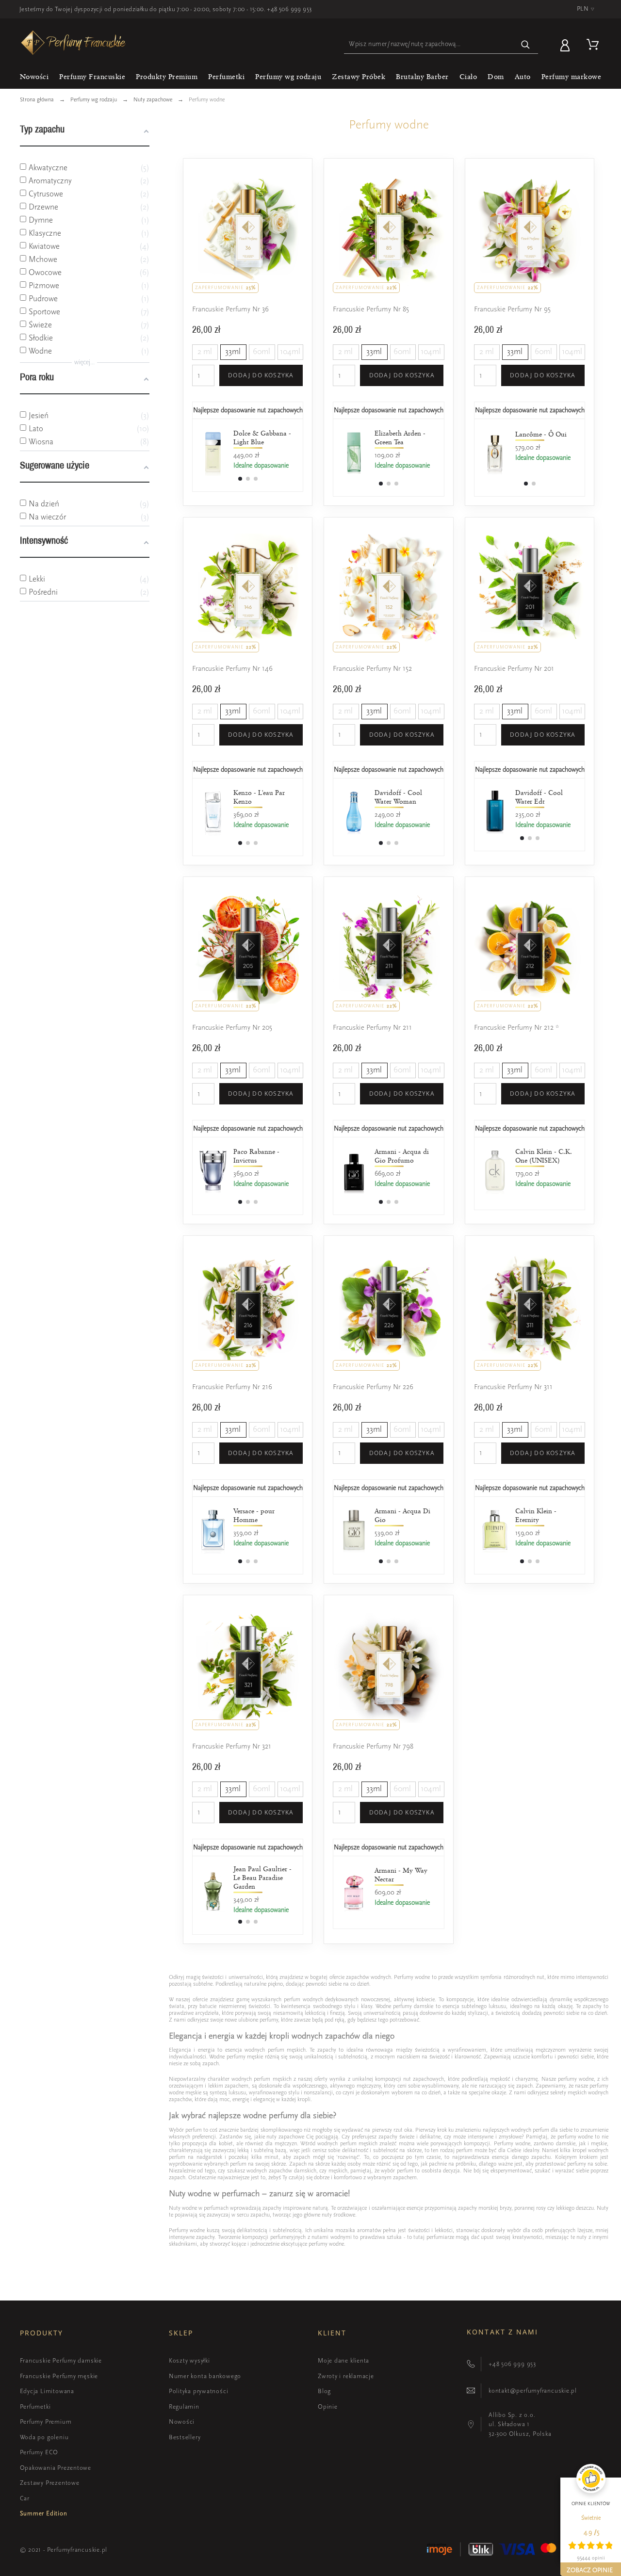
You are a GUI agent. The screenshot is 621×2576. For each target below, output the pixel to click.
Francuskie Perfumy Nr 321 (232, 1746)
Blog (324, 2391)
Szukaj (526, 44)
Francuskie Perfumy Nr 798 (373, 1746)
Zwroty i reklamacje (346, 2376)
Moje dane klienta (343, 2360)
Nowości (182, 2422)
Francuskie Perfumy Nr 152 (372, 669)
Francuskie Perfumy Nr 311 (513, 1387)
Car (25, 2498)
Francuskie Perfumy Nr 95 (512, 309)
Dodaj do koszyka (261, 375)
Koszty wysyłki (189, 2360)
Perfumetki (35, 2406)
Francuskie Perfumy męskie (59, 2376)
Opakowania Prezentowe (56, 2468)
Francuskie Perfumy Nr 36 (230, 309)
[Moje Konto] (567, 44)
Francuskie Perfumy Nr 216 (232, 1387)
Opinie (328, 2406)
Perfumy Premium (46, 2422)
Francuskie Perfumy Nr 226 (373, 1387)
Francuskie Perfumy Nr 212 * (516, 1028)
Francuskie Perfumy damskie (61, 2360)
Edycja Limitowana (47, 2391)
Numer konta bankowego (205, 2376)
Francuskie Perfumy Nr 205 (232, 1028)
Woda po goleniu (44, 2437)
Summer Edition (44, 2513)
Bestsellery (185, 2437)
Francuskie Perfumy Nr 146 (232, 669)
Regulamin (184, 2406)
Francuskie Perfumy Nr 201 (514, 669)
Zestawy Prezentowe (50, 2483)
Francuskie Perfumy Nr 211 (372, 1028)
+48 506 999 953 (289, 9)
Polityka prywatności (199, 2391)
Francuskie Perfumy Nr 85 (371, 309)
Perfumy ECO (39, 2452)
